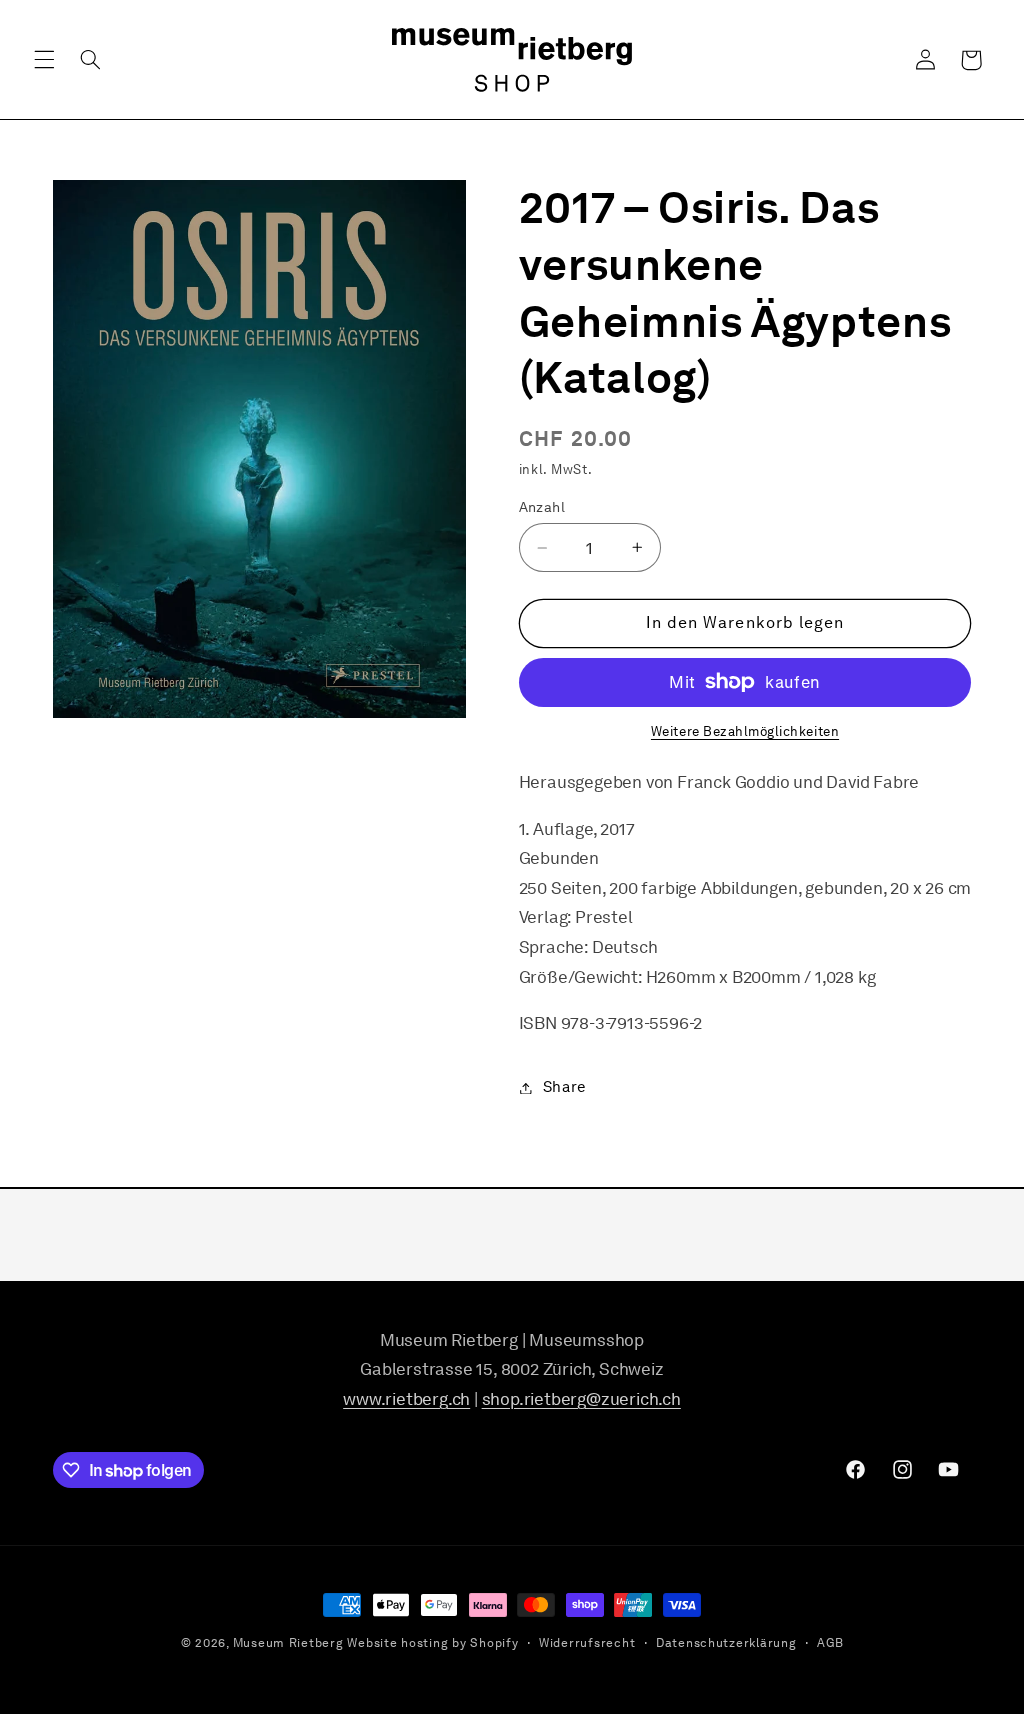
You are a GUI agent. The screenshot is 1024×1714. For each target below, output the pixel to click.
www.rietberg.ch (406, 1399)
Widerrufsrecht (587, 1643)
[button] (44, 60)
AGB (830, 1643)
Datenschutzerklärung (726, 1643)
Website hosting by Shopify (432, 1643)
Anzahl (542, 507)
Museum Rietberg (288, 1643)
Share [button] (565, 1087)
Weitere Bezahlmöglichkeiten (745, 731)
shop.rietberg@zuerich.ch (581, 1399)
